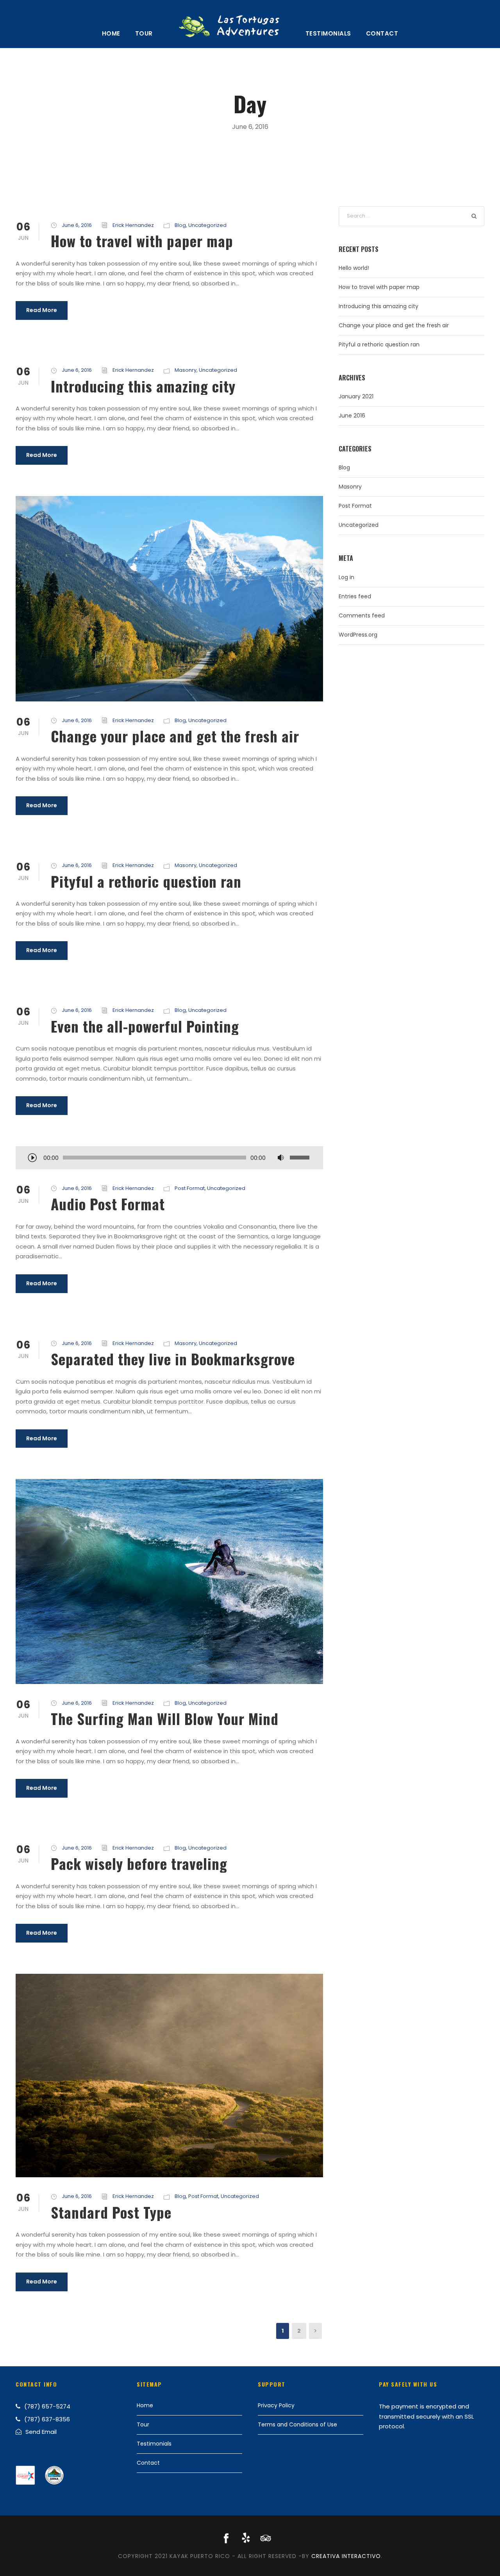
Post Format (190, 1188)
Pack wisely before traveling (139, 1863)
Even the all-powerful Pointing (145, 1026)
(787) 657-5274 (47, 2406)
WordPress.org (358, 635)
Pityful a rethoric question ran (146, 881)
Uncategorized (207, 225)
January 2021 (356, 396)
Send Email (41, 2432)
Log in (346, 577)
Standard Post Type (111, 2212)
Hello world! (354, 268)
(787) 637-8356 (47, 2419)
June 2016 (352, 416)
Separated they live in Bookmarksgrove (173, 1359)
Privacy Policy (276, 2405)
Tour (144, 33)
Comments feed (362, 615)
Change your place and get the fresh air (175, 736)
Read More (42, 310)
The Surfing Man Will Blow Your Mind (165, 1719)
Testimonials (328, 33)
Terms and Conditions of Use (297, 2424)
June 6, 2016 (77, 225)
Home (111, 33)
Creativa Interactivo (346, 2556)
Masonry (186, 370)
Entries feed (355, 596)
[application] (169, 1158)
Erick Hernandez (133, 225)
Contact (382, 33)
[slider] (301, 1158)
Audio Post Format (108, 1204)
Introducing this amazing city (143, 386)
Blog (180, 225)
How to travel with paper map (142, 241)
